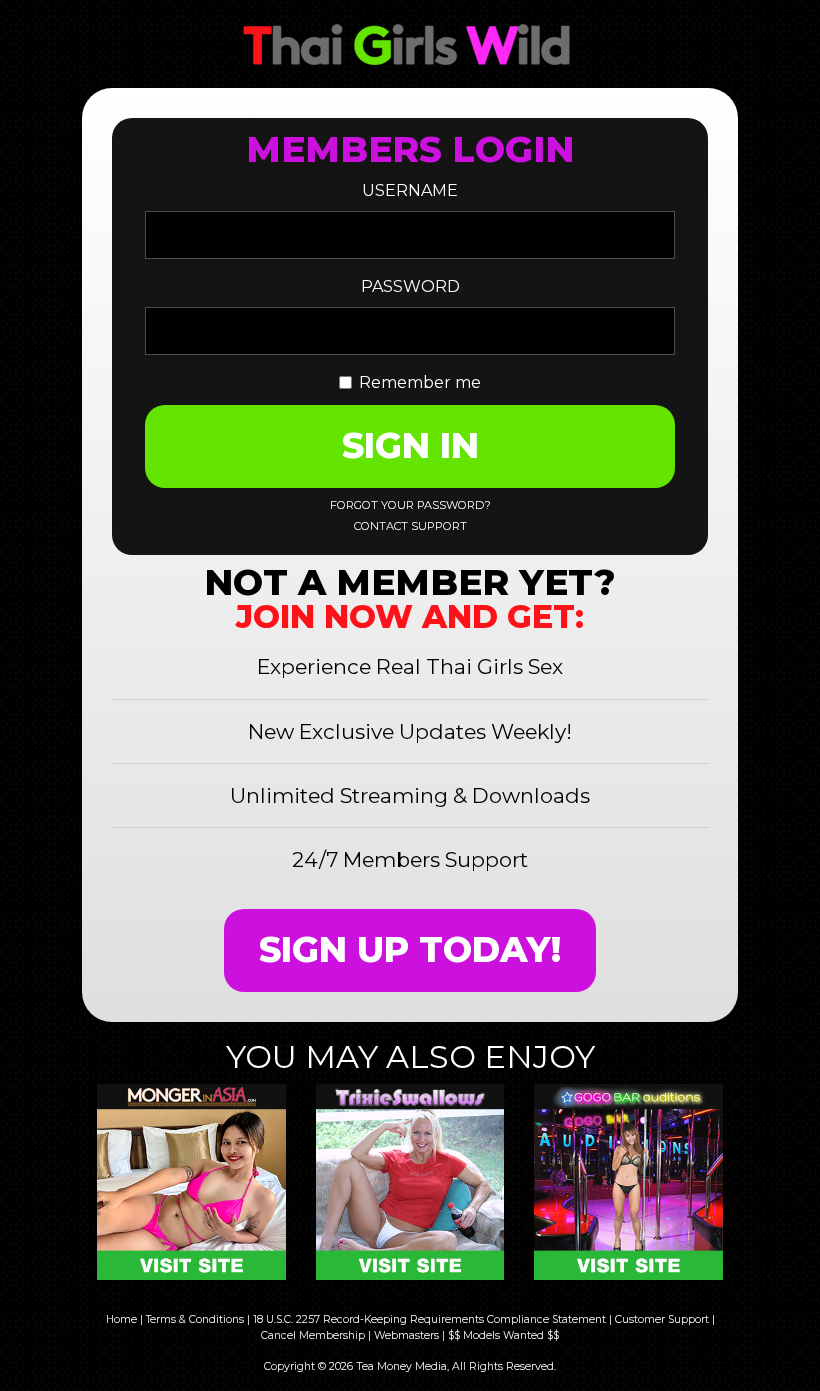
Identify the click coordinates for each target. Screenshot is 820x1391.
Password (410, 286)
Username (410, 190)
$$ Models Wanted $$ (503, 1335)
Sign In (410, 445)
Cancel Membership (313, 1335)
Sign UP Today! (410, 949)
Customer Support (662, 1319)
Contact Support (410, 526)
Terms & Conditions (195, 1319)
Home (121, 1319)
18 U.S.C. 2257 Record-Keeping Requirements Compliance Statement (429, 1319)
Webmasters (406, 1335)
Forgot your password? (410, 505)
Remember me (420, 382)
